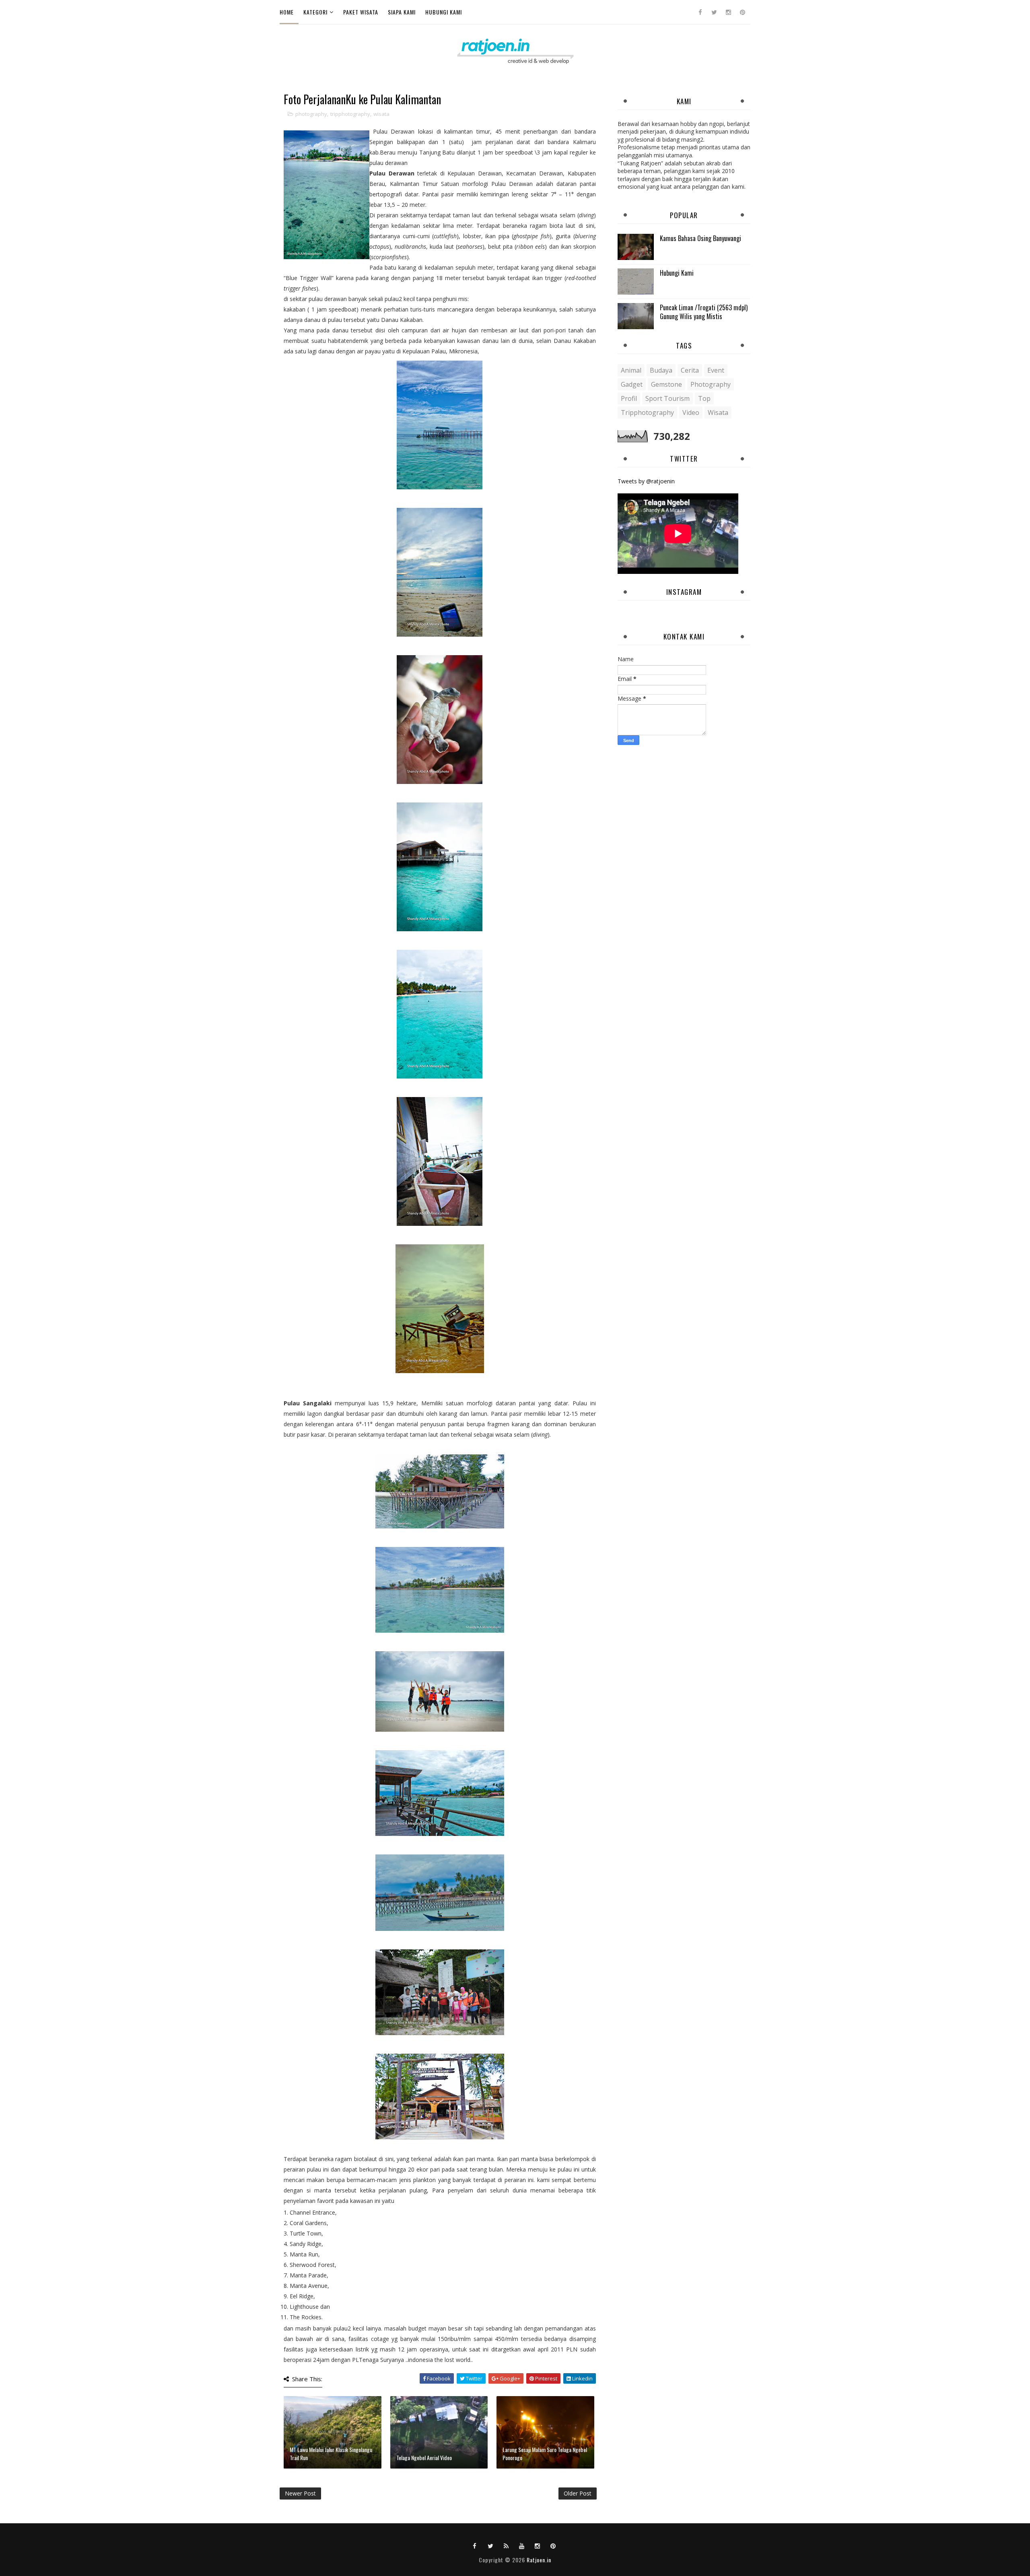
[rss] (506, 2545)
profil (629, 398)
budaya (661, 370)
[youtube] (522, 2545)
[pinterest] (742, 12)
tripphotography (350, 114)
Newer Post (300, 2493)
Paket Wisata (361, 12)
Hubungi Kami (444, 12)
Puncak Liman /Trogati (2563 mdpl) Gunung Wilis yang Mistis (704, 312)
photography (311, 114)
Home (287, 12)
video (691, 412)
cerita (690, 370)
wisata (381, 114)
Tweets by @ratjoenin (646, 481)
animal (631, 370)
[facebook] (700, 12)
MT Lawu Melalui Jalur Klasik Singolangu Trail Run (331, 2453)
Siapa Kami (402, 12)
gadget (632, 384)
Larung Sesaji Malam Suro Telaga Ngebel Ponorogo (545, 2453)
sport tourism (667, 398)
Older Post (578, 2493)
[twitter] (714, 12)
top (704, 398)
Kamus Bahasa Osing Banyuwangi (700, 238)
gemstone (666, 384)
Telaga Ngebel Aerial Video (424, 2457)
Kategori (315, 12)
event (716, 370)
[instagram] (728, 12)
